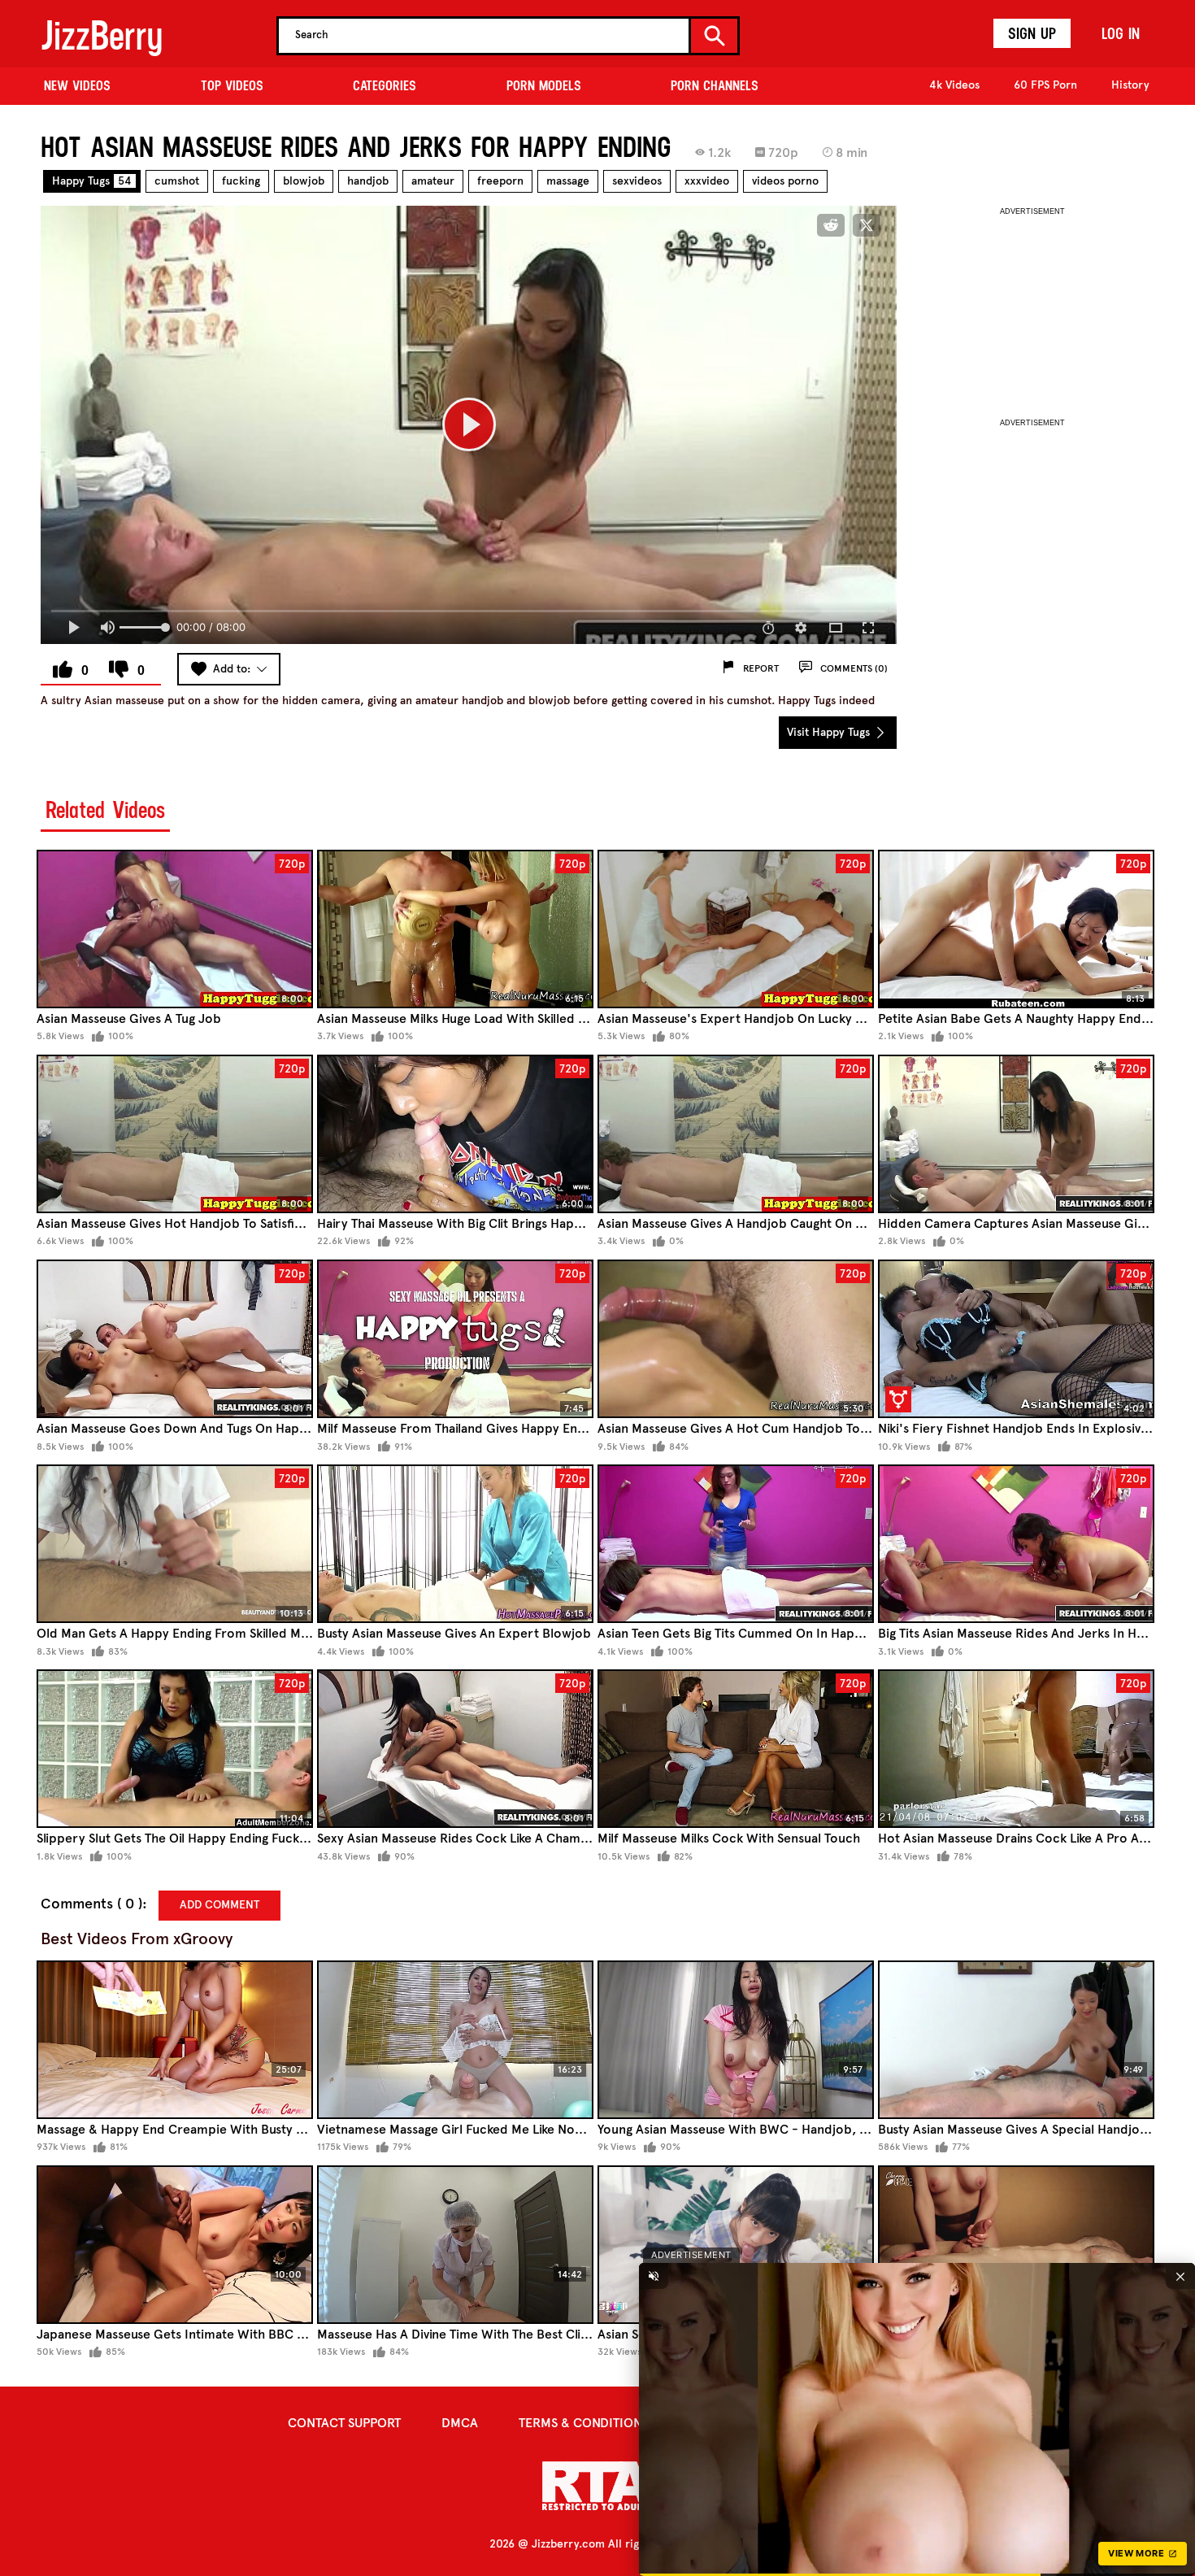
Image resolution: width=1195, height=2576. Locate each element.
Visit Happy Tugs (830, 732)
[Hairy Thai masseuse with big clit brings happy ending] (455, 1134)
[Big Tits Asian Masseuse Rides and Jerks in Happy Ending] (1016, 1544)
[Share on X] (867, 225)
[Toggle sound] (654, 2276)
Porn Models (544, 85)
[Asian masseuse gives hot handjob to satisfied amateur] (175, 1134)
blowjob (304, 181)
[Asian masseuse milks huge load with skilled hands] (455, 929)
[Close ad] (1180, 2276)
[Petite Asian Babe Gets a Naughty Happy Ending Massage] (1016, 929)
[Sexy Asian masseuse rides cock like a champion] (455, 1749)
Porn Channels (715, 85)
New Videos (77, 85)
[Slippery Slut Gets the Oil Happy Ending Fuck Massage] (175, 1749)
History (1130, 85)
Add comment (219, 1905)
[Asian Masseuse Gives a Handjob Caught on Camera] (736, 1134)
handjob (368, 181)
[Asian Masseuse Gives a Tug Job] (175, 929)
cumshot (177, 181)
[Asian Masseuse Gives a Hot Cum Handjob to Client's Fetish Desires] (736, 1339)
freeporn (500, 181)
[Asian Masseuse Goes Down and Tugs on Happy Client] (175, 1339)
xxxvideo (707, 181)
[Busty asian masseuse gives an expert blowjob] (455, 1544)
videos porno (785, 181)
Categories (385, 85)
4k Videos (954, 85)
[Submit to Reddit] (831, 225)
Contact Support (344, 2423)
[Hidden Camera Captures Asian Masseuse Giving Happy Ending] (1016, 1134)
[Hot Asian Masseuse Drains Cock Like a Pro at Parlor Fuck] (1016, 1749)
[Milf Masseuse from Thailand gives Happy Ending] (455, 1339)
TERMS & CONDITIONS (584, 2423)
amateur (433, 181)
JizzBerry (102, 35)
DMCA (460, 2423)
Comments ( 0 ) (91, 1904)
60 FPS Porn (1045, 85)
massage (568, 181)
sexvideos (637, 181)
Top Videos (232, 85)
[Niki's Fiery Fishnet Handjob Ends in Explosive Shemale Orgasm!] (1016, 1339)
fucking (241, 181)
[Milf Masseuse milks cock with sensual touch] (736, 1749)
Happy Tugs (92, 181)
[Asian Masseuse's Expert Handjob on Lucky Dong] (736, 929)
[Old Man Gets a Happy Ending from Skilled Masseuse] (175, 1544)
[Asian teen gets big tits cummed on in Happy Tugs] (736, 1544)
